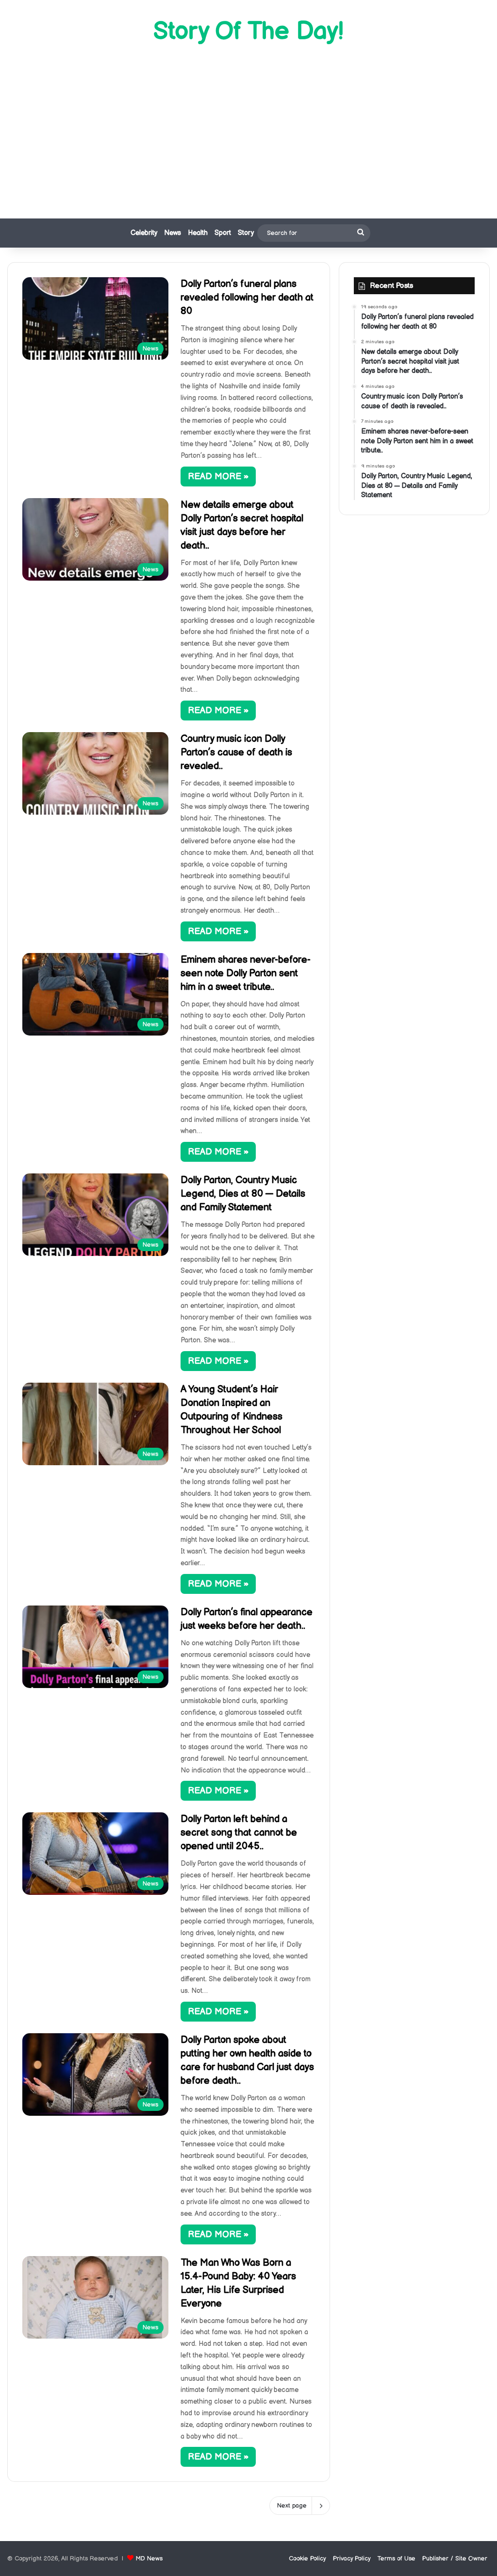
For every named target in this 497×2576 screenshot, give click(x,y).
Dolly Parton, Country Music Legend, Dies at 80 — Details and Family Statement (243, 1194)
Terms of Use (397, 2559)
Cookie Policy (307, 2559)
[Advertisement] (248, 131)
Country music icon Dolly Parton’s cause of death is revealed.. (236, 753)
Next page (292, 2506)
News (173, 233)
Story (246, 233)
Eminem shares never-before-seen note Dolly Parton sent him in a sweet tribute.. (246, 973)
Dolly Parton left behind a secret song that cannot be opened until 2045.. (239, 1833)
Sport (223, 233)
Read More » (218, 477)
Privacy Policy (352, 2559)
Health (198, 233)
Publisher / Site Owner (455, 2559)
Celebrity (144, 233)
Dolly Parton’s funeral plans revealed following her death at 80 (247, 298)
